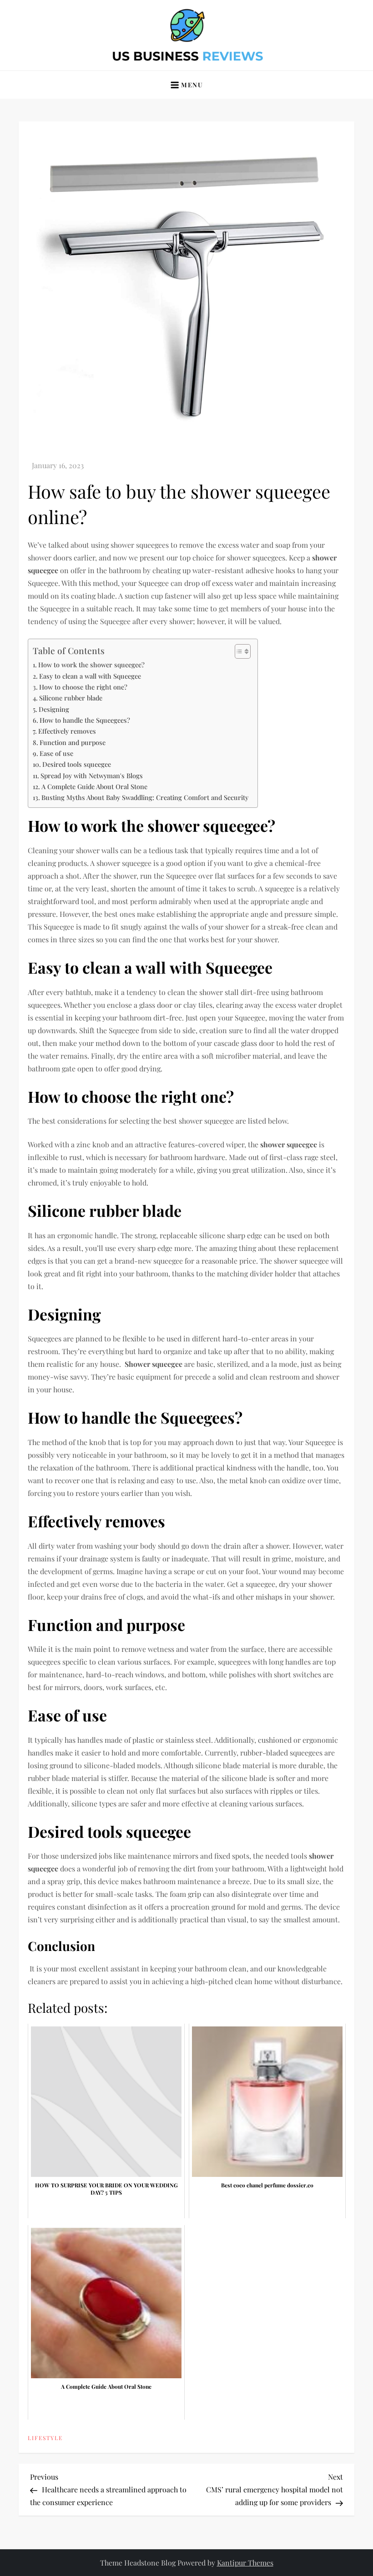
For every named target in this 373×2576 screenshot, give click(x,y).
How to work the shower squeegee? (91, 665)
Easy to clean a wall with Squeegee (90, 676)
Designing (54, 709)
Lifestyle (45, 2438)
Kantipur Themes (245, 2563)
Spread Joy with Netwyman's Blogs (92, 775)
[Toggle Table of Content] (238, 651)
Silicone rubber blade (71, 698)
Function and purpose (73, 742)
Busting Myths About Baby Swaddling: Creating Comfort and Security (145, 797)
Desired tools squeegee (77, 764)
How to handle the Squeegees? (85, 720)
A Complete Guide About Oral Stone (94, 786)
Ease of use (56, 753)
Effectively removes (67, 731)
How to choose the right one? (83, 687)
